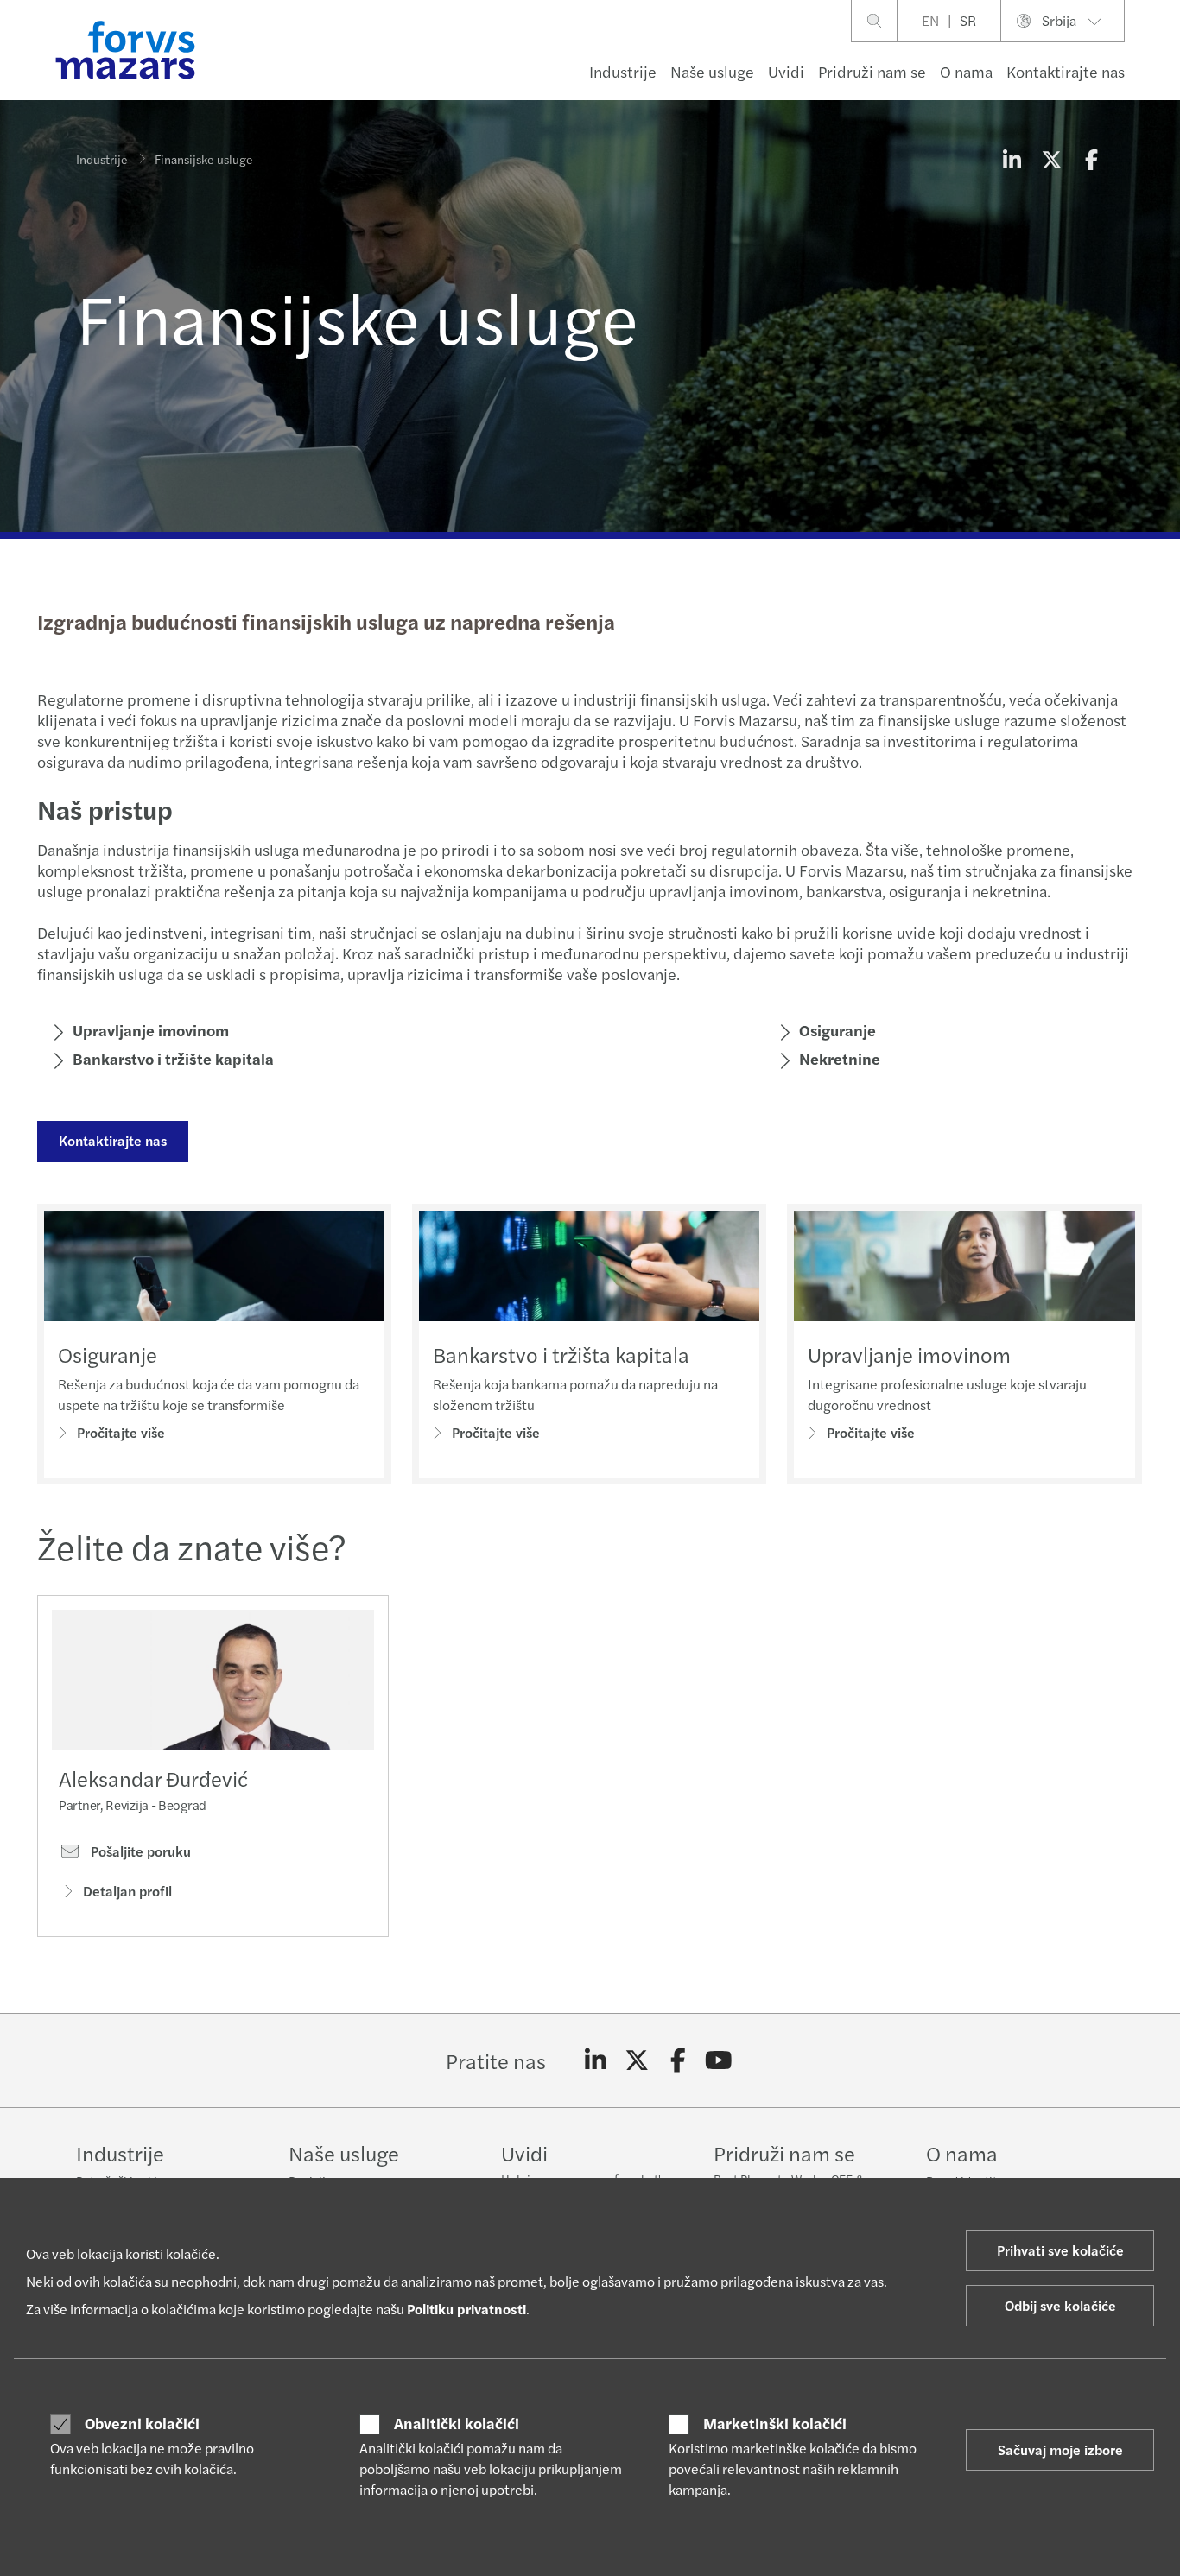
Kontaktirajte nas (1066, 71)
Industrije (623, 71)
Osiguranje (837, 1030)
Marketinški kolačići (775, 2423)
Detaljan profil (127, 1891)
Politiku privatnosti (466, 2309)
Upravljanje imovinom (151, 1030)
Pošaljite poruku (139, 1851)
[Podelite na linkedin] (1012, 159)
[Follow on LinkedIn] (596, 2060)
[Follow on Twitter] (637, 2060)
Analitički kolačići (457, 2423)
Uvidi (786, 71)
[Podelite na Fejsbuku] (1091, 159)
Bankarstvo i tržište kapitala (173, 1058)
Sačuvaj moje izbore (1060, 2449)
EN (930, 20)
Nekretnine (840, 1058)
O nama (966, 71)
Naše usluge (712, 71)
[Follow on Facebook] (678, 2060)
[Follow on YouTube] (719, 2060)
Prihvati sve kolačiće (1060, 2250)
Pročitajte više (121, 1432)
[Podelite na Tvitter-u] (1051, 159)
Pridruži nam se (872, 71)
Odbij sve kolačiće (1060, 2305)
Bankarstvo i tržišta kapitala (561, 1354)
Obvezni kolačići (142, 2423)
